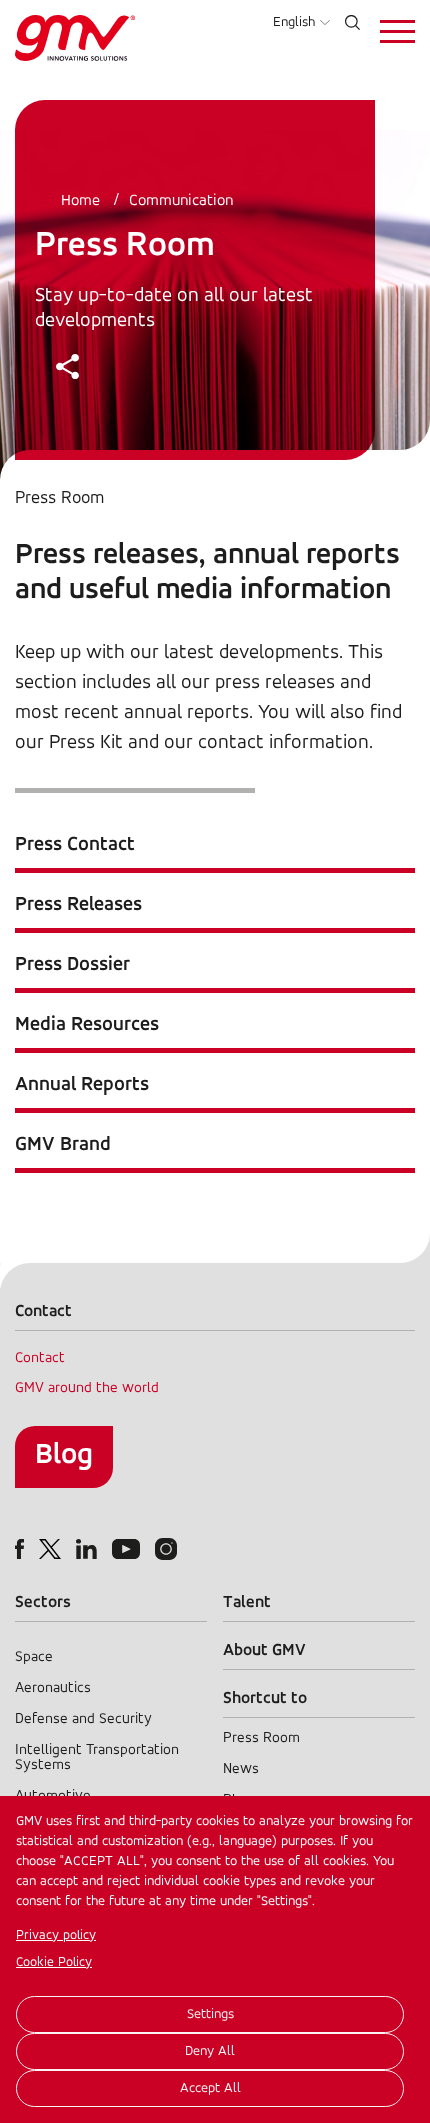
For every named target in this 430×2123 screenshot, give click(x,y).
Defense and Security (83, 1719)
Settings (210, 2014)
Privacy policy (56, 1935)
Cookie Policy (54, 1962)
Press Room (261, 1738)
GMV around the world (87, 1388)
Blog (64, 1455)
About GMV (264, 1650)
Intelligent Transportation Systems (97, 1758)
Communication (181, 201)
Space (34, 1657)
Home (80, 201)
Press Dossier (72, 965)
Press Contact (75, 845)
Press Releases (78, 905)
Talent (247, 1602)
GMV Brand (63, 1145)
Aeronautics (53, 1688)
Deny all (210, 2051)
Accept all (210, 2088)
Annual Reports (82, 1085)
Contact (40, 1358)
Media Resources (87, 1025)
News (241, 1769)
